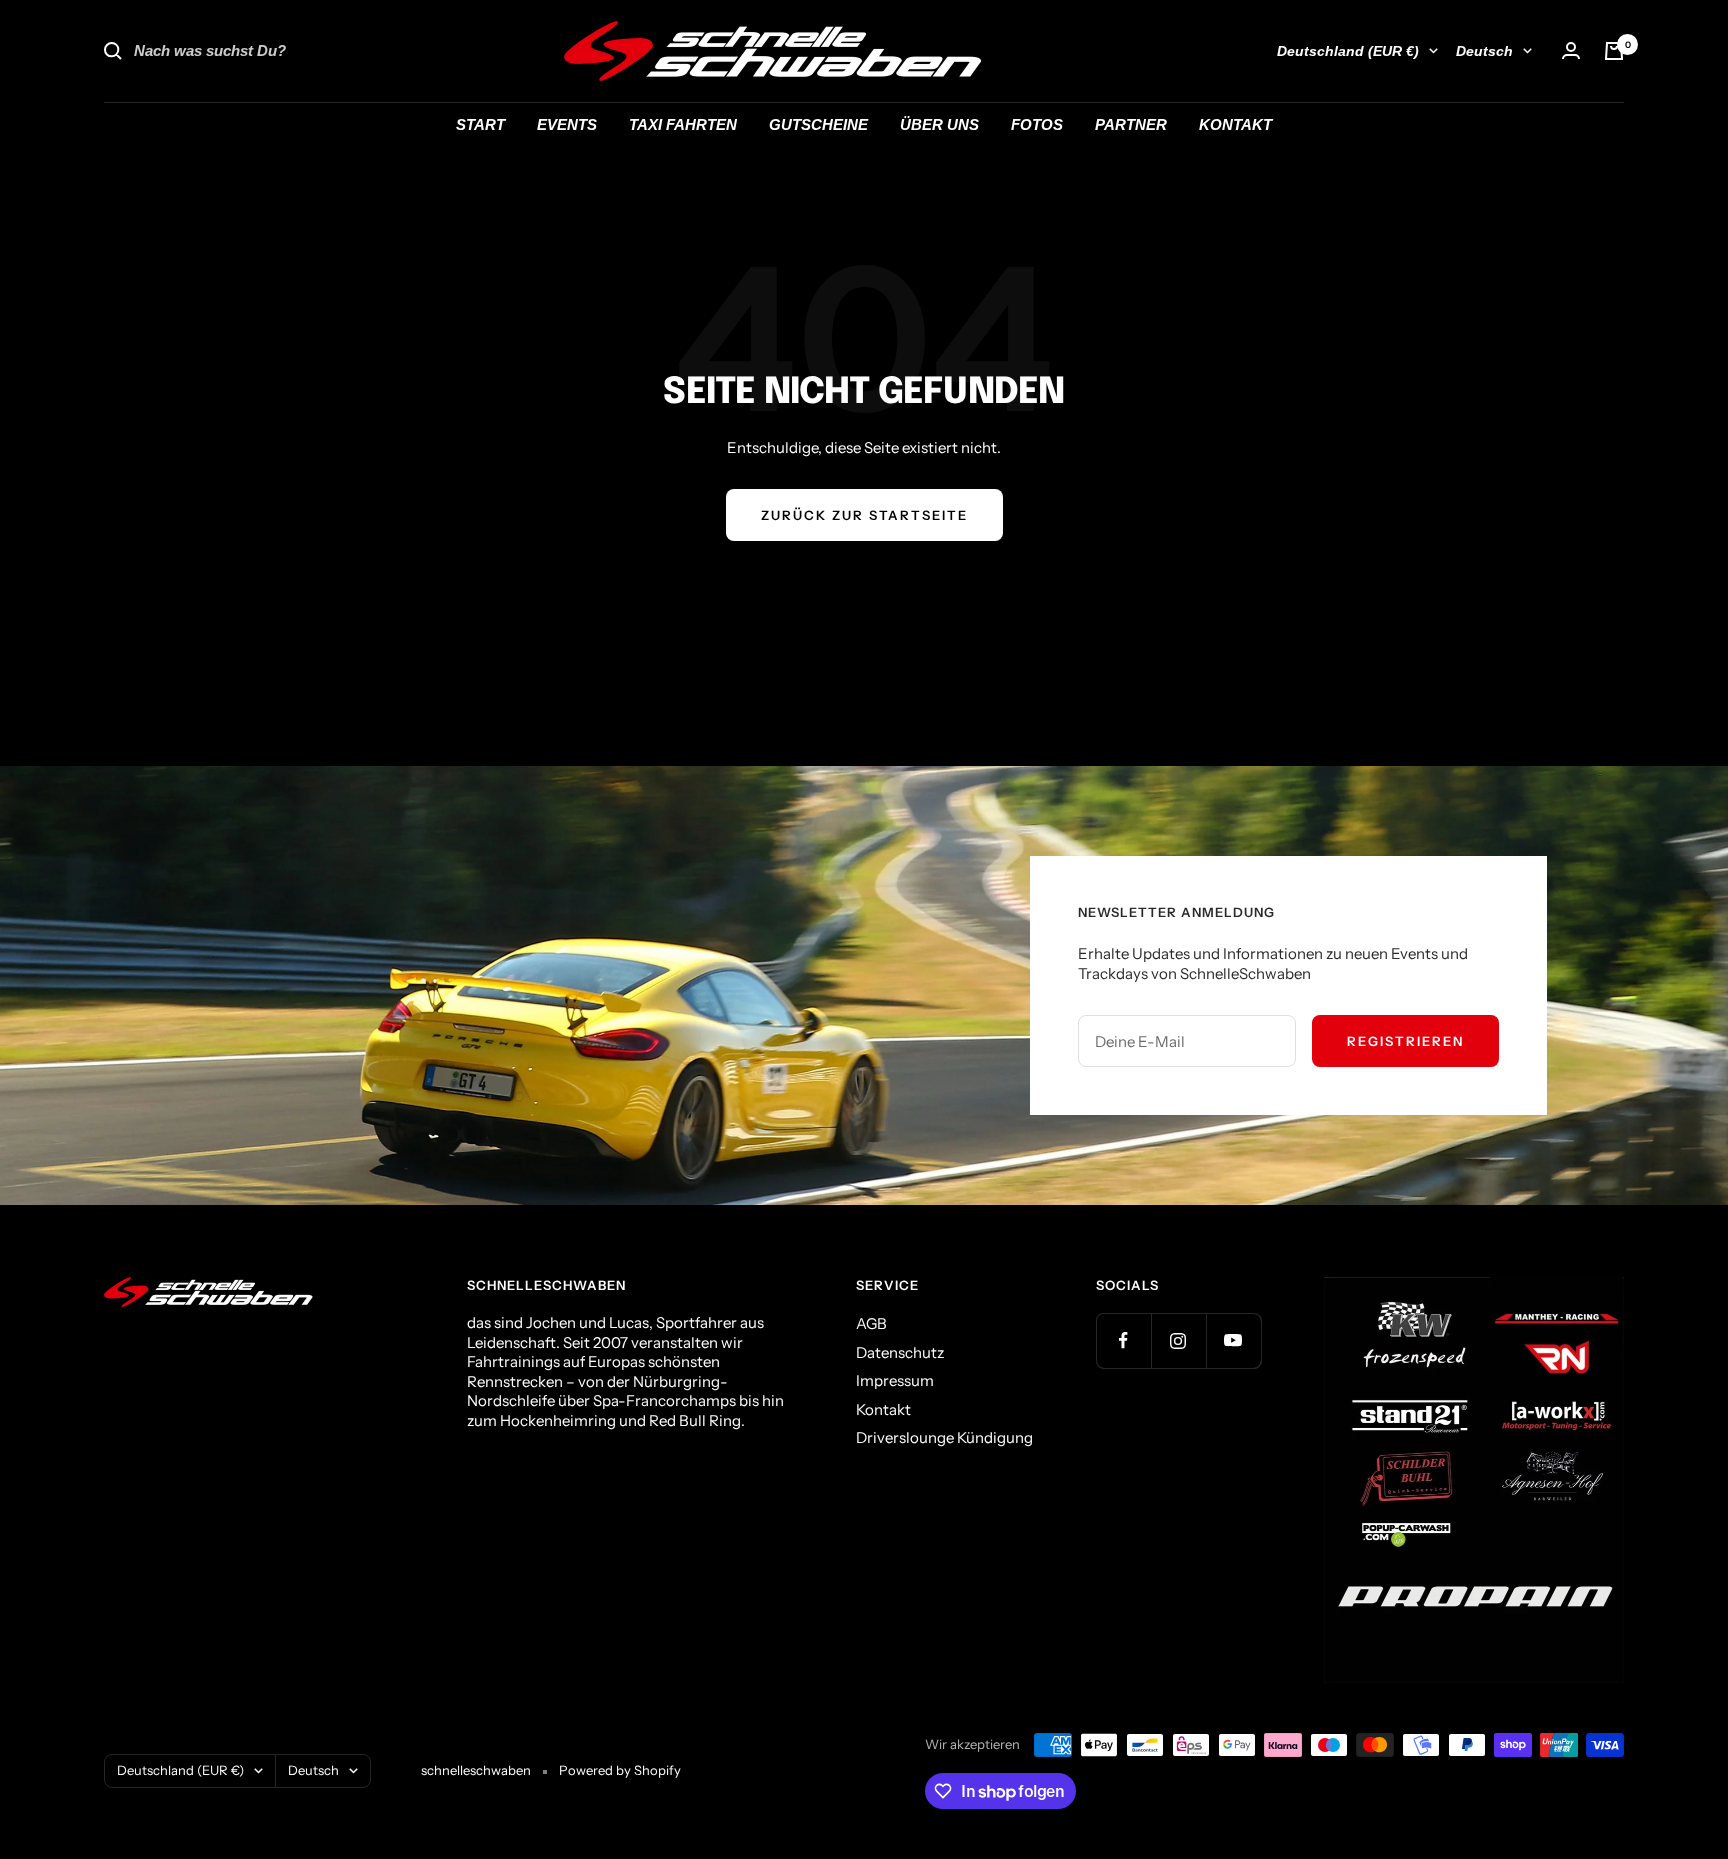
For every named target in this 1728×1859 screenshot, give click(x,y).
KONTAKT (1235, 124)
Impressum (895, 1380)
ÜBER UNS (939, 124)
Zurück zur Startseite (864, 515)
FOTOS (1037, 124)
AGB (871, 1323)
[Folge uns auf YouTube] (1233, 1340)
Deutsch (1484, 51)
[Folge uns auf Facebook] (1123, 1340)
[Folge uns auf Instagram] (1178, 1340)
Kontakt (883, 1409)
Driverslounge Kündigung (944, 1437)
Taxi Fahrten (683, 124)
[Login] (1571, 50)
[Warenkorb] (1614, 51)
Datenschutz (900, 1352)
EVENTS (567, 124)
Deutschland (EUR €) (1348, 51)
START (480, 124)
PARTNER (1131, 124)
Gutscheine (818, 124)
